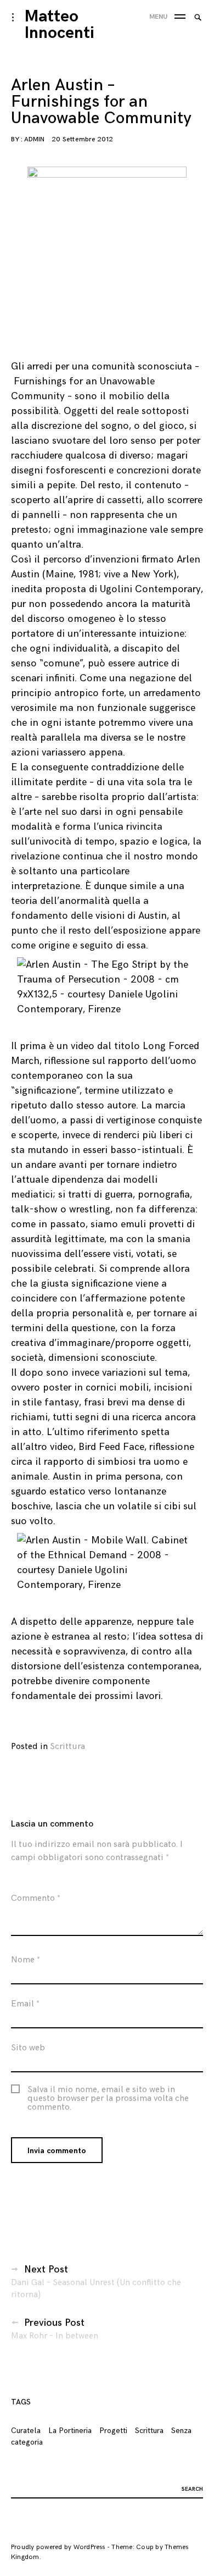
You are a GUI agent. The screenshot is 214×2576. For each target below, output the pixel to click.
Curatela (26, 2431)
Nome (26, 1960)
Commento (36, 1898)
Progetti (113, 2431)
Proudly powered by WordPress (58, 2547)
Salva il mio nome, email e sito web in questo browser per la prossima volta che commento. (108, 2099)
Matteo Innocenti (60, 25)
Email (25, 2004)
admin (34, 139)
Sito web (28, 2048)
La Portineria (70, 2431)
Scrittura (67, 1747)
